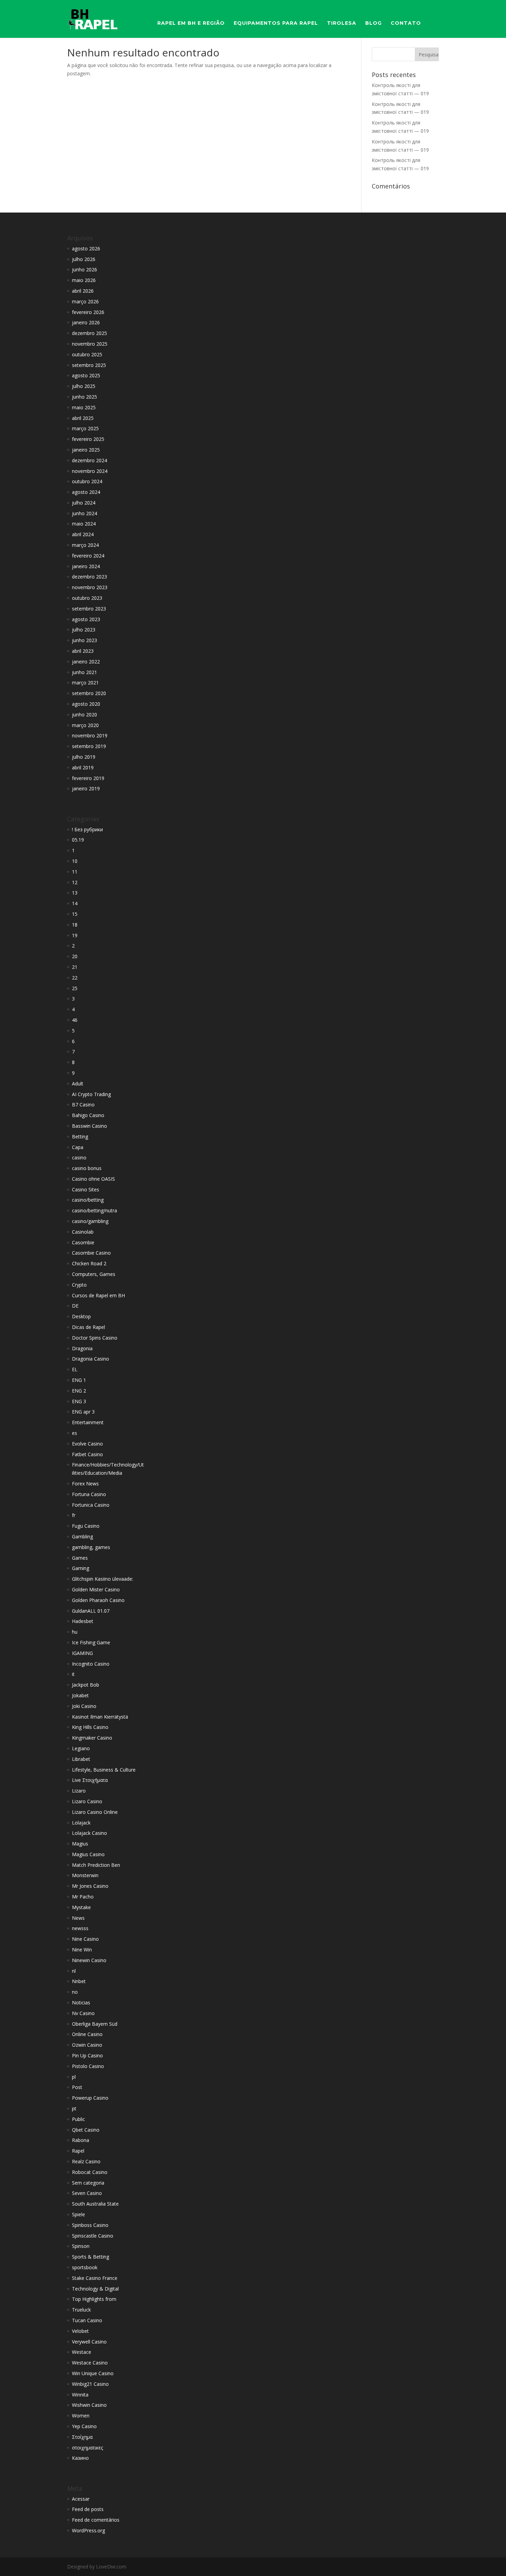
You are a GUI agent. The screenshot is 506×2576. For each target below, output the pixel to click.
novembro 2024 (90, 471)
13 (75, 893)
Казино (80, 2458)
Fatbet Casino (87, 1454)
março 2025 (85, 428)
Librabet (81, 1759)
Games (80, 1558)
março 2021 (85, 683)
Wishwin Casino (89, 2405)
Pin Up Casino (87, 2055)
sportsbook (85, 2267)
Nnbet (79, 1981)
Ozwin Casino (87, 2045)
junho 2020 (85, 715)
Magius (80, 1844)
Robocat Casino (90, 2172)
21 (75, 967)
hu (75, 1632)
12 (75, 882)
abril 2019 (83, 767)
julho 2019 (84, 757)
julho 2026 (84, 259)
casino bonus (87, 1168)
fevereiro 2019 (88, 778)
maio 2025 (84, 407)
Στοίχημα (82, 2437)
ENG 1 (79, 1380)
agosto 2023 (86, 619)
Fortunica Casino (91, 1505)
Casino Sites (86, 1189)
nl (74, 1971)
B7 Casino (83, 1105)
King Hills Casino (90, 1727)
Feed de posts (88, 2509)
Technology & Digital (95, 2289)
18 (75, 925)
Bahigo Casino (88, 1115)
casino (79, 1157)
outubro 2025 (87, 354)
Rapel (78, 2151)
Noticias (81, 2003)
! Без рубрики (87, 829)
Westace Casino (90, 2363)
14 (75, 903)
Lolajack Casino (89, 1833)
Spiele (78, 2214)
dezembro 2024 (89, 460)
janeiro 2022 (86, 662)
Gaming (81, 1568)
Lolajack (81, 1823)
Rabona (81, 2140)
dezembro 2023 (89, 577)
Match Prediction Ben (96, 1865)
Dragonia (82, 1348)
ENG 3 (79, 1401)
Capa (78, 1147)
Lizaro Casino (87, 1801)
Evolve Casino (87, 1444)
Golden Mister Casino (96, 1589)
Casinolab (83, 1232)
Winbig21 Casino (90, 2384)
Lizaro (79, 1791)
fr (74, 1515)
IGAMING (82, 1653)
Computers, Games (94, 1274)
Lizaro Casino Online (95, 1812)
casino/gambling (90, 1221)
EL (75, 1369)
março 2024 (85, 545)
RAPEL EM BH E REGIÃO (191, 23)
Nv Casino (83, 2013)
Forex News (85, 1484)
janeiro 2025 (86, 450)
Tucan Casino (87, 2320)
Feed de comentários (96, 2520)
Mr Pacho (83, 1897)
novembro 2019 (90, 735)
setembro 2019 (89, 746)
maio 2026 (84, 280)
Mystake (81, 1907)
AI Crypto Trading (91, 1094)
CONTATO (406, 23)
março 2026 (85, 301)
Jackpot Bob (86, 1685)
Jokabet (80, 1695)
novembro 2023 (90, 587)
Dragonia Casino (91, 1359)
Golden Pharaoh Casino (98, 1600)
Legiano (81, 1748)
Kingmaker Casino (92, 1738)
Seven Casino (87, 2193)
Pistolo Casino (88, 2066)
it (73, 1674)
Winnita (80, 2395)
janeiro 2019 (86, 788)
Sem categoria (88, 2183)
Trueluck (81, 2310)
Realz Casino (86, 2161)
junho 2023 (85, 640)
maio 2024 (84, 524)
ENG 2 (79, 1391)
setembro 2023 (89, 609)
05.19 (78, 840)
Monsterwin (85, 1875)
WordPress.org (88, 2530)
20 (75, 956)
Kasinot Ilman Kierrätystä (100, 1717)
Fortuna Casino (89, 1494)
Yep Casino (84, 2426)
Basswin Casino (89, 1126)
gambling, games (91, 1547)
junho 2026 (85, 269)
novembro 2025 (90, 344)
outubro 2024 (87, 481)
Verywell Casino (89, 2342)
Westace (82, 2352)
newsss (80, 1928)
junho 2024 (85, 513)
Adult (78, 1084)
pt (74, 2108)
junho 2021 (85, 672)
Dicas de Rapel (88, 1327)
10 (75, 861)
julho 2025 (84, 386)
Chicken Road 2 (89, 1263)
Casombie (83, 1242)
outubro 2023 (87, 598)
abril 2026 (83, 291)
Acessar (81, 2499)
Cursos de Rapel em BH (98, 1295)
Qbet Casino (86, 2130)
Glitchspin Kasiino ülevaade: (103, 1579)
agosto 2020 (86, 704)
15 (75, 914)
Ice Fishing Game (91, 1642)
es (75, 1433)
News (78, 1918)
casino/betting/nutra (94, 1210)
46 (75, 1020)
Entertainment (88, 1422)
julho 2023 (84, 630)
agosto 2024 (86, 492)
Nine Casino (85, 1939)
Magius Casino (88, 1854)
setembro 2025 (89, 365)
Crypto (79, 1285)
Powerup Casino (90, 2098)
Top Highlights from (94, 2299)
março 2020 (85, 725)
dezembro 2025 (89, 333)
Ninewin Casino (89, 1960)
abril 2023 (83, 651)
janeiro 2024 (86, 566)
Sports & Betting (91, 2257)
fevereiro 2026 (88, 312)
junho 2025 (85, 397)
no (75, 1992)
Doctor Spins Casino (95, 1338)
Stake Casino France (95, 2278)
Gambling (82, 1536)
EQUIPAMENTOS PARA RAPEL (276, 23)
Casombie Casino (91, 1253)
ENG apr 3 (83, 1412)
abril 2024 (83, 534)
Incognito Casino (91, 1664)
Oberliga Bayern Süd (95, 2024)
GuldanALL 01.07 (91, 1611)
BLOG (373, 23)
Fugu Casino (86, 1526)
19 (75, 935)
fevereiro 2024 (88, 556)
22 (75, 978)
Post (77, 2087)
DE (75, 1306)
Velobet (80, 2331)
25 (75, 988)
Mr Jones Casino (90, 1886)
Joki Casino (84, 1706)
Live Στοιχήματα (90, 1780)
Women (81, 2416)
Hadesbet (83, 1621)
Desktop (81, 1316)
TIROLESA (342, 23)
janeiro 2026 (86, 322)
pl (74, 2077)
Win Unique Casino (93, 2373)
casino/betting (88, 1200)
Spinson (81, 2246)
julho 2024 (84, 503)
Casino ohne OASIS (93, 1179)
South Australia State (95, 2204)
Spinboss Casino (90, 2225)
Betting (80, 1137)
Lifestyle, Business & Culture (104, 1770)
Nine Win (82, 1950)
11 (75, 872)
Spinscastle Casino (93, 2236)
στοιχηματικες (87, 2448)
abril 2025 (83, 418)
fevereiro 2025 (88, 439)
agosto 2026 (86, 248)
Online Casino (87, 2034)
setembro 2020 (89, 693)
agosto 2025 (86, 375)
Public (78, 2119)
